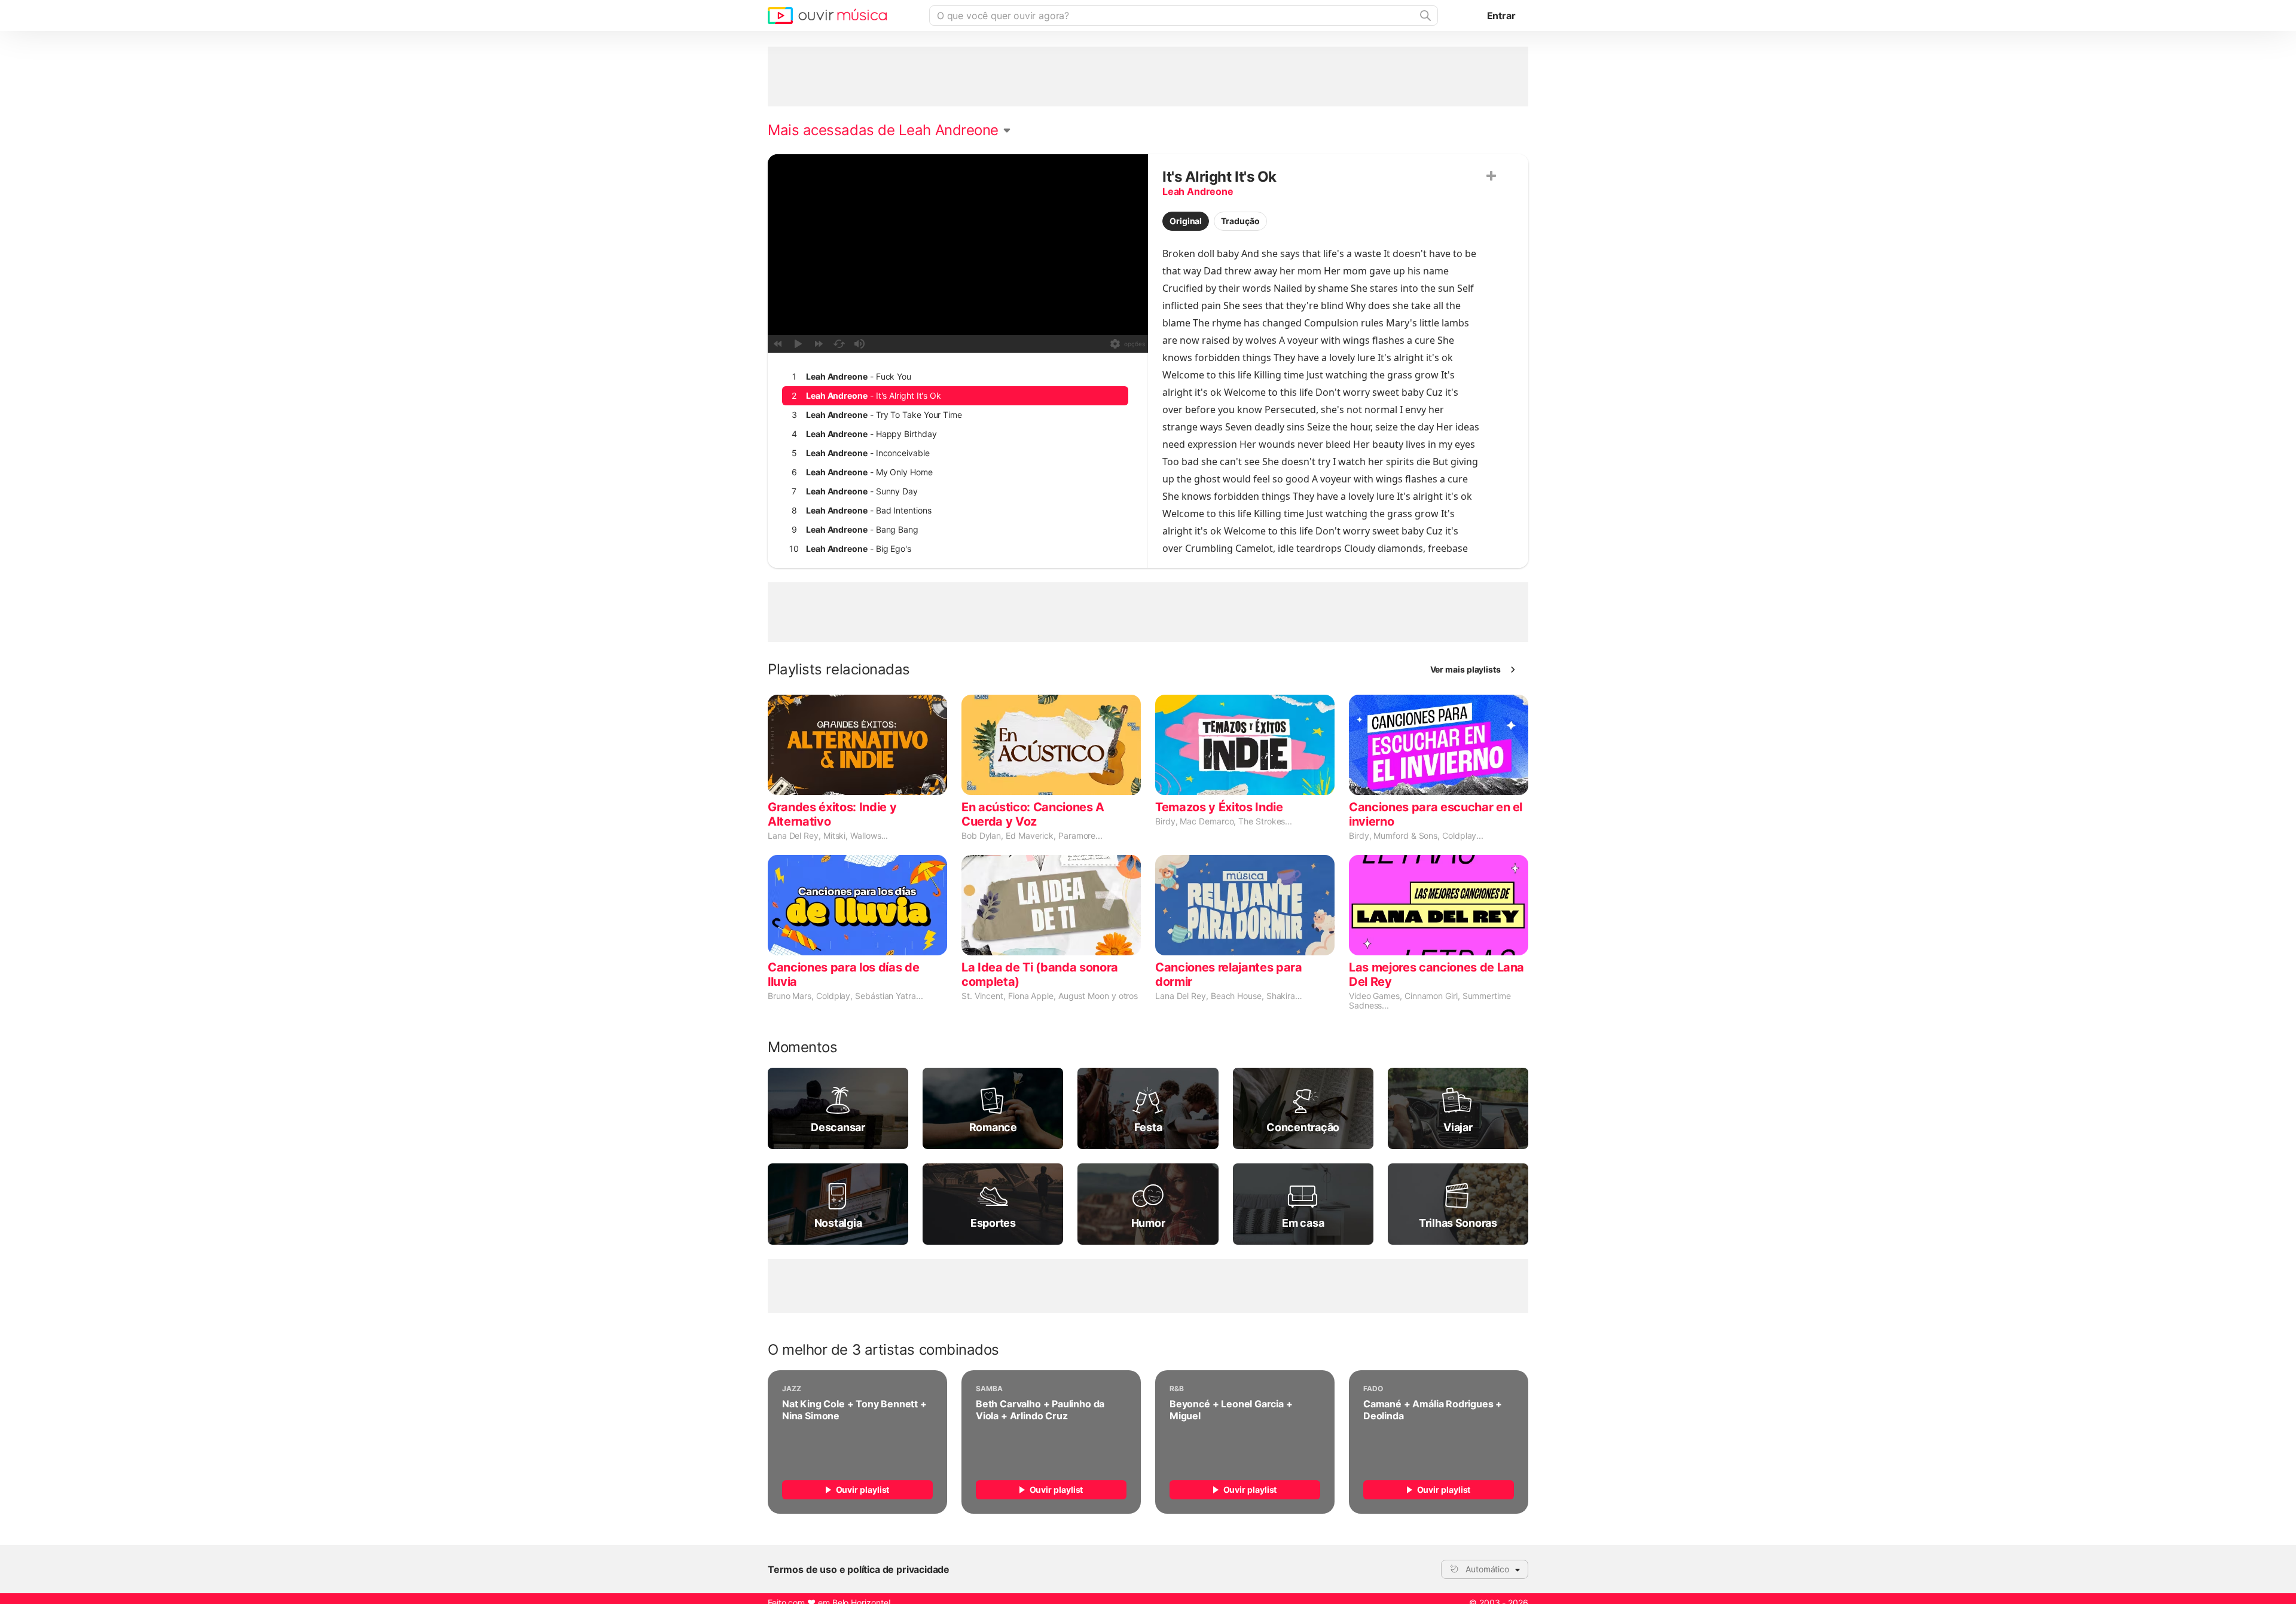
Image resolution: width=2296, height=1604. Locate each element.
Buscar (1424, 16)
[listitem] (955, 377)
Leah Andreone (1198, 191)
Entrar (1501, 16)
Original (1186, 221)
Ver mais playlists (1466, 669)
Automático (1487, 1569)
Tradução (1240, 221)
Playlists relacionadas (839, 670)
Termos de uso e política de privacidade (859, 1569)
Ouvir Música (827, 16)
